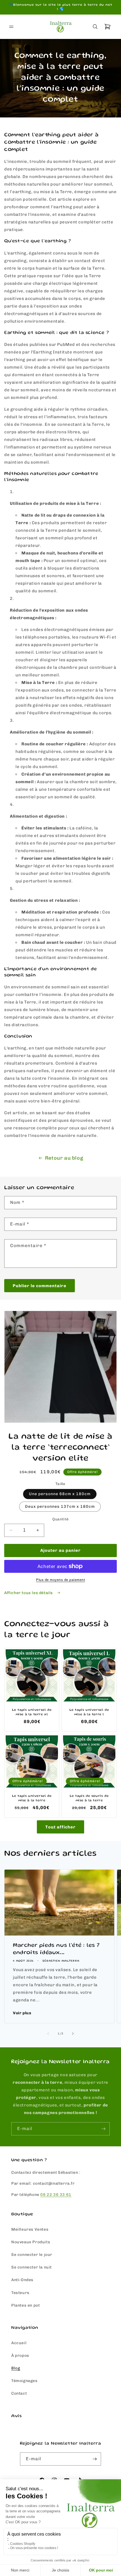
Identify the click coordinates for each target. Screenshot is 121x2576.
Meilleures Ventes (30, 2229)
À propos (20, 2356)
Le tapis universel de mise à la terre (32, 1798)
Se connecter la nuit (32, 2267)
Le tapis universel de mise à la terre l (89, 1712)
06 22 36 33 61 (56, 2195)
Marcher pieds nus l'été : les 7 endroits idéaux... (56, 1949)
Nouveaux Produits (31, 2242)
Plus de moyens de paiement (60, 1580)
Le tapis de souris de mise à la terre (89, 1798)
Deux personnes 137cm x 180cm (60, 1506)
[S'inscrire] (103, 2129)
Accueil (19, 2343)
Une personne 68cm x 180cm (60, 1494)
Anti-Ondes (22, 2280)
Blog (16, 2368)
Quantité (60, 1519)
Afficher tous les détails (29, 1593)
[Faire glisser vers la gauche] (48, 2034)
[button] (11, 27)
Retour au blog (64, 1158)
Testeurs (20, 2293)
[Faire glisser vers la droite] (73, 2034)
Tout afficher (60, 1827)
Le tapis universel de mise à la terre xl (32, 1712)
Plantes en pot (25, 2305)
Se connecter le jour (32, 2255)
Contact (19, 2393)
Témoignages (24, 2381)
